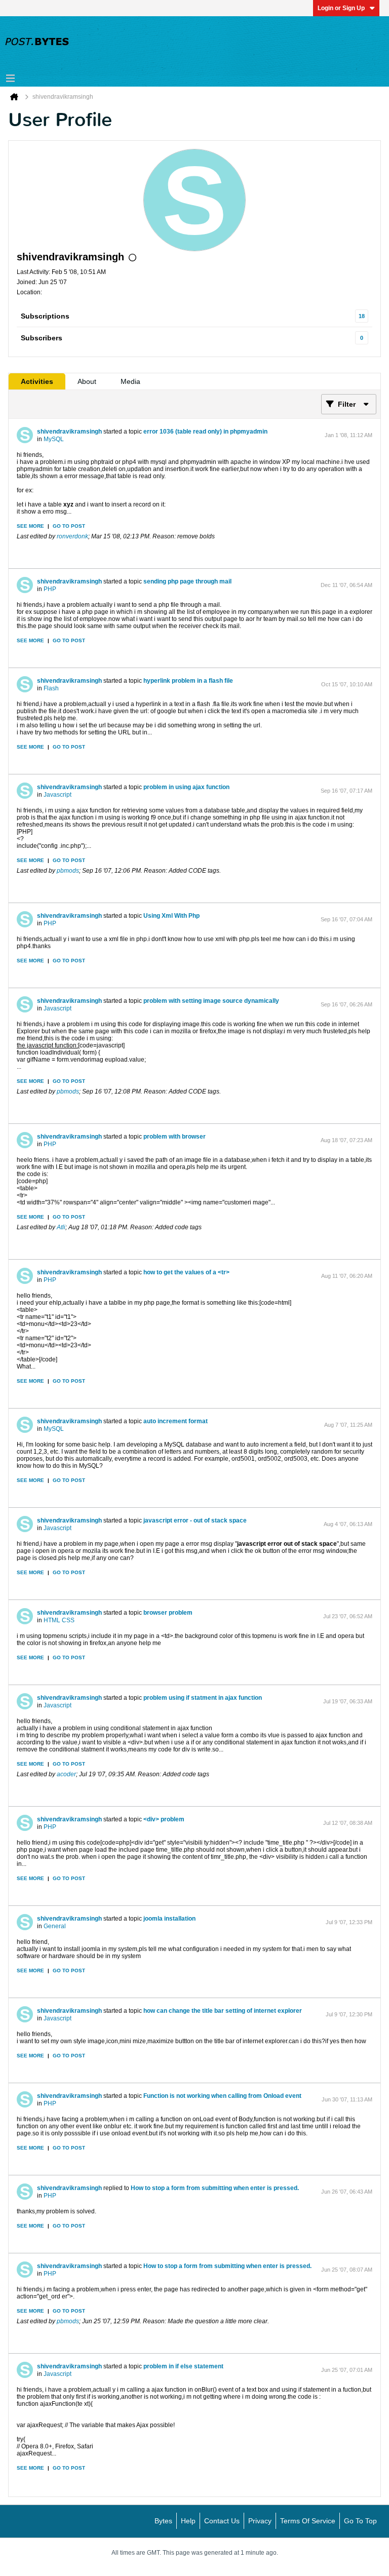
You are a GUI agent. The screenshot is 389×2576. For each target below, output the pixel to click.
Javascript (57, 795)
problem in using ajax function (186, 787)
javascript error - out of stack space (195, 1520)
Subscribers (42, 338)
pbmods (68, 871)
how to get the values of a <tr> (186, 1272)
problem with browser (174, 1137)
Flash (51, 688)
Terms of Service (308, 2521)
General (55, 1926)
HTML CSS (59, 1620)
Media (130, 381)
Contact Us (222, 2521)
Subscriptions (45, 316)
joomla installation (169, 1919)
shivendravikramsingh (69, 432)
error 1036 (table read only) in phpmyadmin (205, 432)
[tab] (37, 381)
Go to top (360, 2521)
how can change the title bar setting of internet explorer (223, 2011)
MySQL (54, 439)
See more (30, 526)
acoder (66, 1774)
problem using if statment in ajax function (203, 1698)
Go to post (69, 526)
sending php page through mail (187, 581)
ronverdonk (72, 536)
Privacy (260, 2521)
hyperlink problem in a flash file (188, 681)
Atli (61, 1227)
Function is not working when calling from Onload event (222, 2096)
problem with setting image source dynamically (211, 1001)
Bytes (163, 2521)
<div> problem (164, 1819)
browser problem (168, 1613)
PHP (50, 589)
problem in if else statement (183, 2366)
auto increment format (176, 1421)
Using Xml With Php (171, 916)
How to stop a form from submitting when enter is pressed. (215, 2188)
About (87, 381)
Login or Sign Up (341, 8)
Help (188, 2521)
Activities (37, 381)
